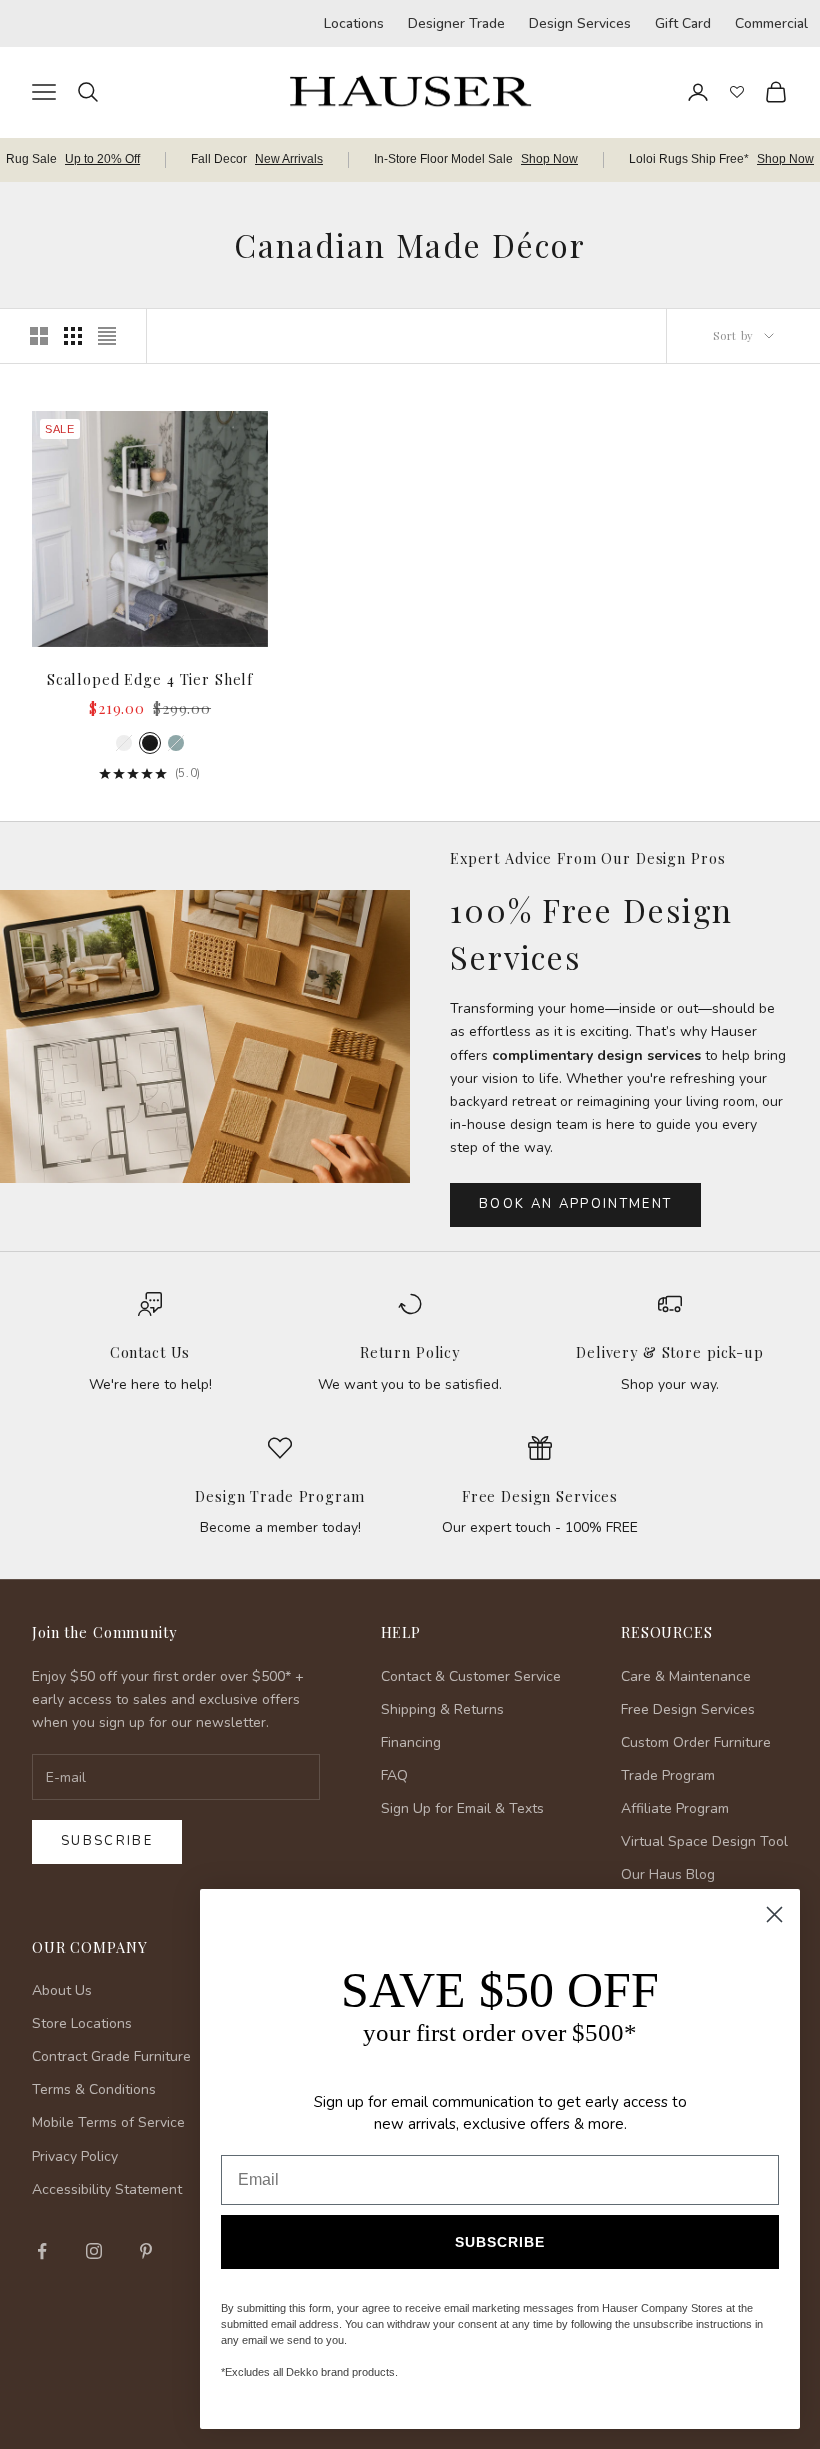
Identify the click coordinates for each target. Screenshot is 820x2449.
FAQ (394, 1775)
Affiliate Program (675, 1808)
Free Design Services (540, 1496)
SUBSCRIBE (500, 2242)
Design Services (580, 23)
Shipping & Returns (442, 1709)
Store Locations (82, 2023)
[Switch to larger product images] (39, 336)
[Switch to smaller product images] (73, 336)
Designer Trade (456, 23)
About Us (62, 1990)
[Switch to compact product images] (107, 336)
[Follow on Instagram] (94, 2251)
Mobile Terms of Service (108, 2122)
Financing (411, 1742)
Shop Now (549, 159)
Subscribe (107, 1841)
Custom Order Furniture (696, 1742)
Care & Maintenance (686, 1676)
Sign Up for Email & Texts (462, 1808)
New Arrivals (289, 159)
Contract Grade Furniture (111, 2056)
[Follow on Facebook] (42, 2251)
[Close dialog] (774, 1914)
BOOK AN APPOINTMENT (575, 1204)
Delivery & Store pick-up (670, 1352)
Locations (354, 23)
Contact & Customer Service (471, 1676)
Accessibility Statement (107, 2189)
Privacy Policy (75, 2156)
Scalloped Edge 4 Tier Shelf (150, 679)
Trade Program (668, 1775)
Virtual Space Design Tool (704, 1841)
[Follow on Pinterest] (146, 2251)
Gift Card (683, 23)
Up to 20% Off (102, 159)
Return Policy (410, 1352)
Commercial (771, 23)
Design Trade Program (279, 1496)
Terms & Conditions (94, 2089)
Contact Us (150, 1352)
